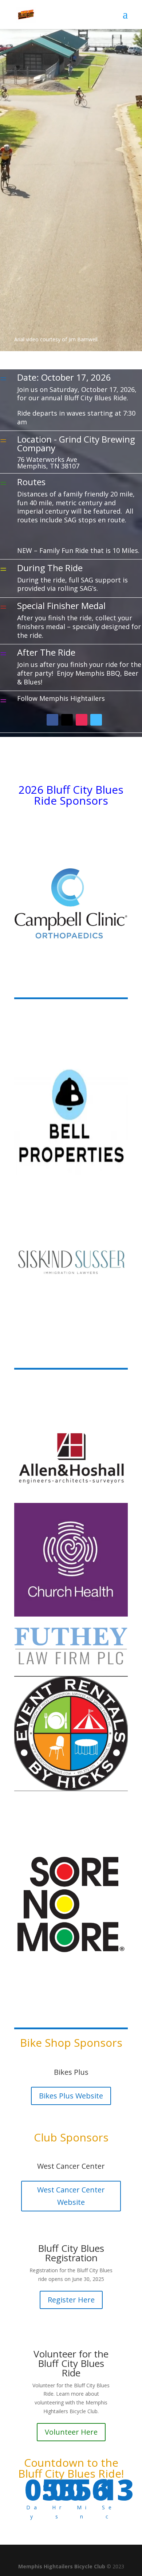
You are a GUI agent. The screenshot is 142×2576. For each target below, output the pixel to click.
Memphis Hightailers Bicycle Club (62, 2566)
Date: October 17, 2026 (64, 377)
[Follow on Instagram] (82, 720)
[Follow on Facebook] (52, 720)
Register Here (71, 2300)
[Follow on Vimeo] (96, 720)
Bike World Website (71, 2096)
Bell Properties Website (71, 2196)
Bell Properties (71, 2172)
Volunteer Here (71, 2432)
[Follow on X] (67, 720)
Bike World (71, 2072)
